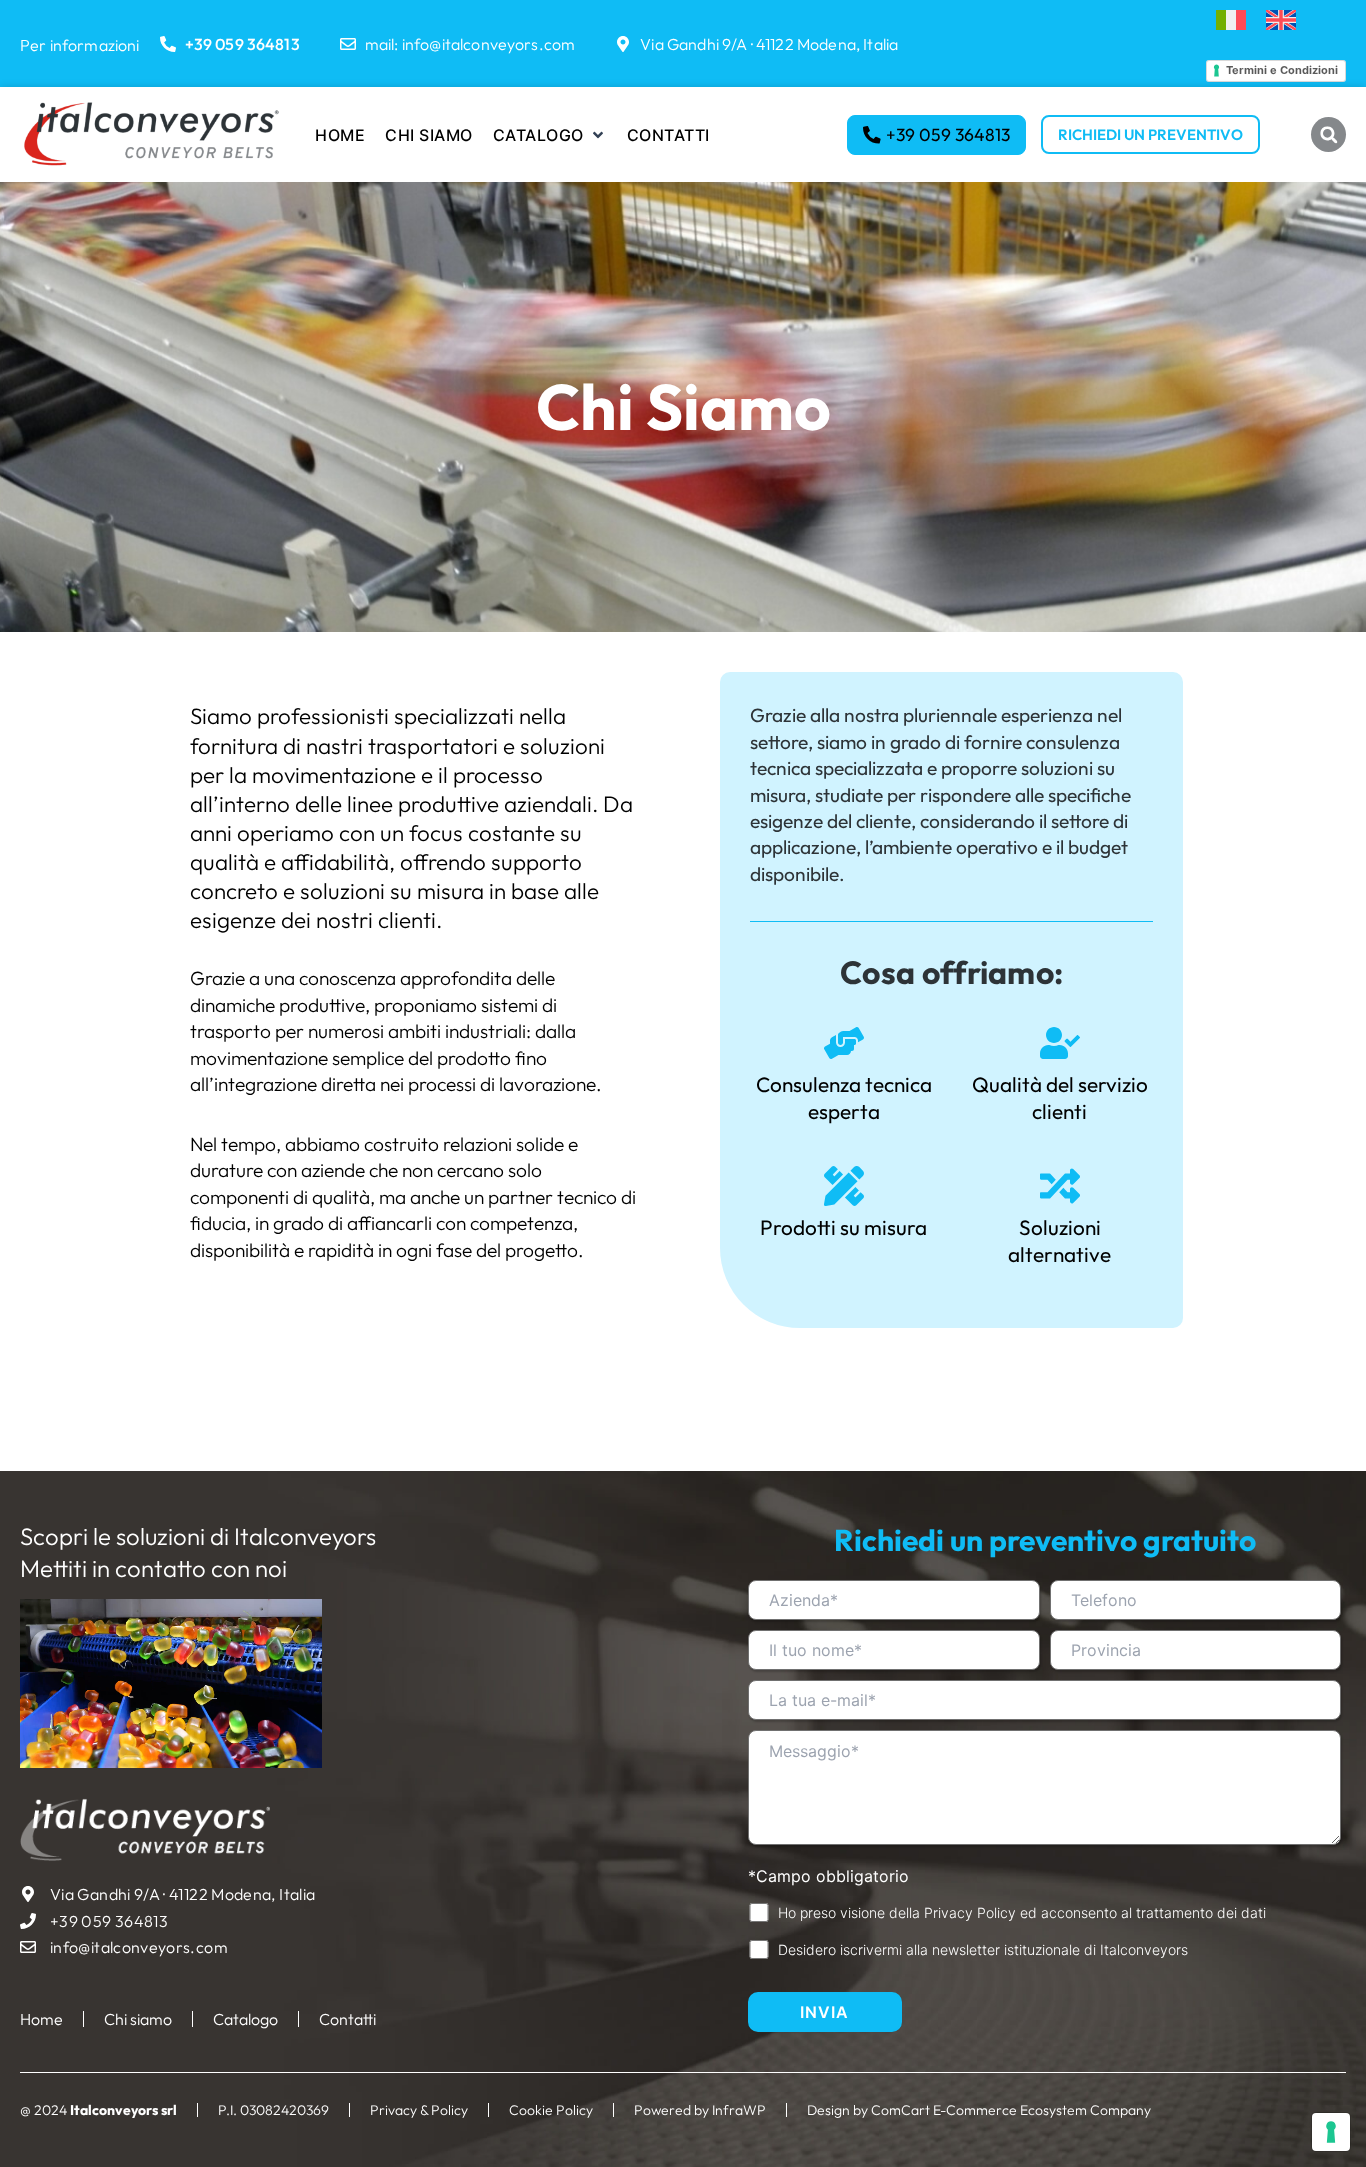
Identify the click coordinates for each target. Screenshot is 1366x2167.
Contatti (347, 2019)
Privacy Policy (970, 1912)
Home (41, 2019)
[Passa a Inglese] (1281, 20)
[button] (550, 135)
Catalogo (245, 2019)
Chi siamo (138, 2019)
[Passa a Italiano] (1231, 20)
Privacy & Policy (419, 2110)
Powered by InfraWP (700, 2110)
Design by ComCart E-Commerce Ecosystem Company (979, 2110)
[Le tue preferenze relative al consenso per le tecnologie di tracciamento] (1331, 2132)
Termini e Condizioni (1282, 70)
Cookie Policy (551, 2110)
